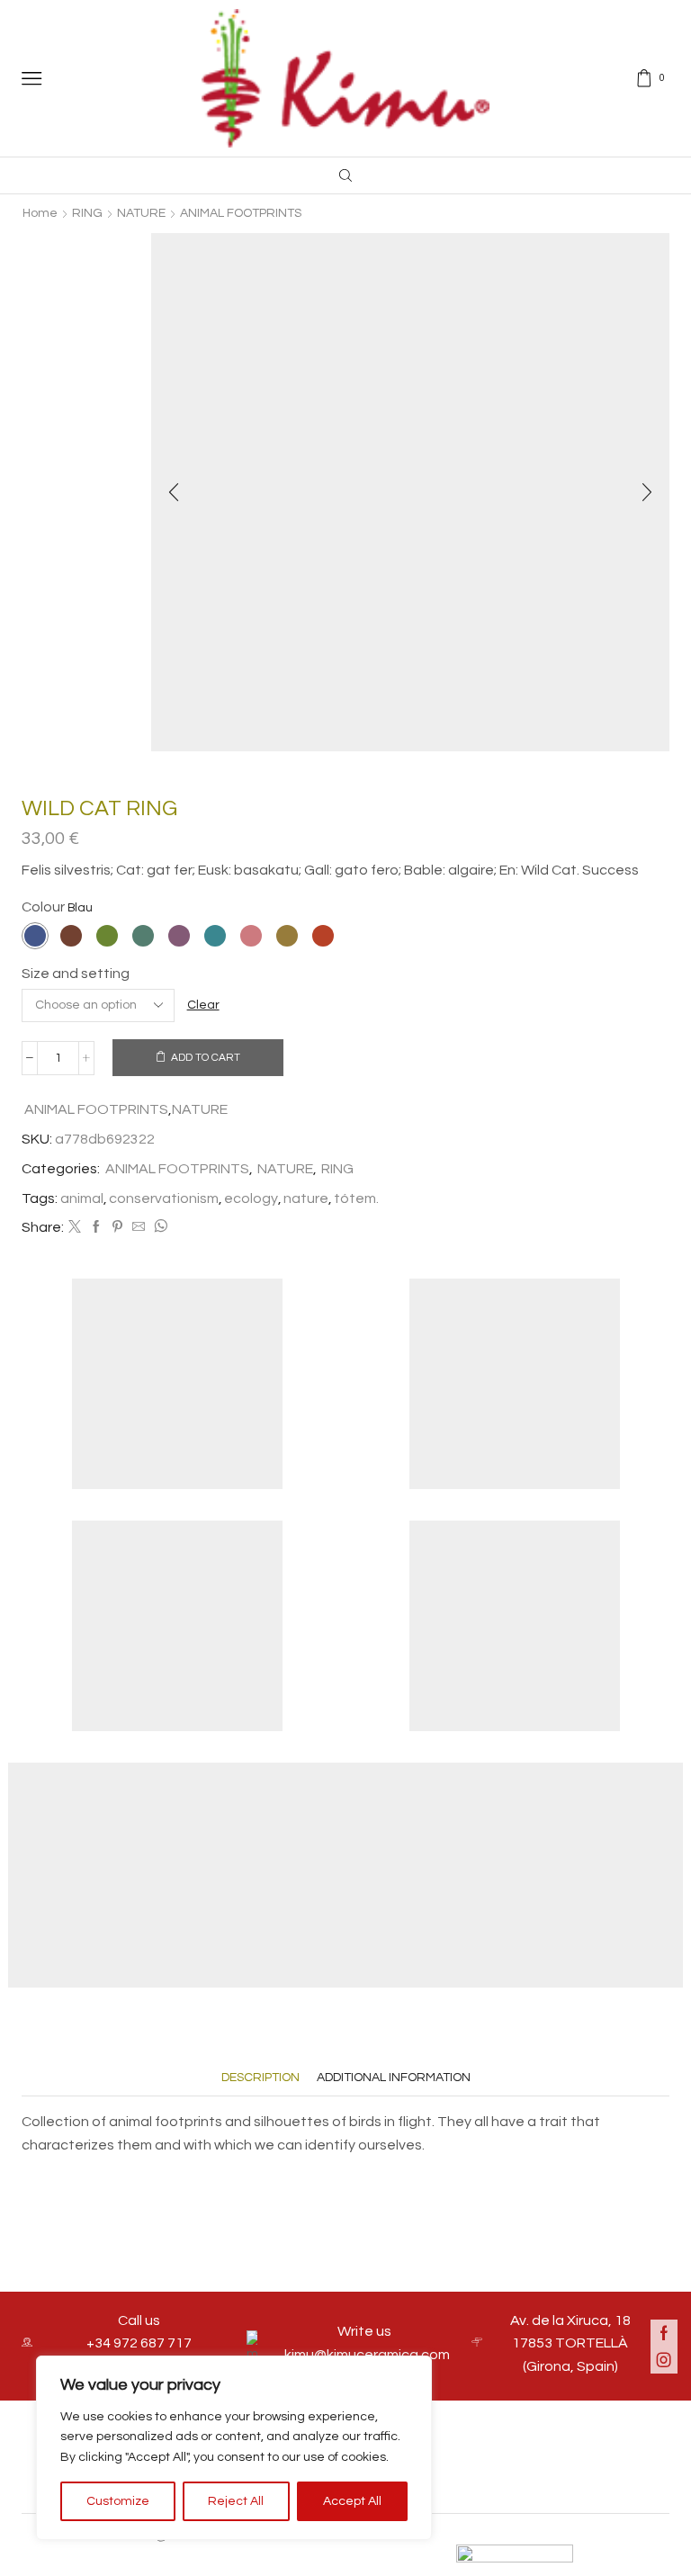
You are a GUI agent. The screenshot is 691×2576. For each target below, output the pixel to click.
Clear (203, 1005)
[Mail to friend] (139, 1228)
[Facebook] (96, 1228)
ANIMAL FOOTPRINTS (241, 213)
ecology (251, 1198)
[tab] (260, 2078)
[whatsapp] (158, 1228)
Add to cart (206, 1057)
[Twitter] (75, 1228)
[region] (234, 2448)
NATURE (141, 213)
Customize (118, 2501)
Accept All (352, 2501)
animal (82, 1198)
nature (306, 1198)
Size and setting (76, 974)
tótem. (356, 1198)
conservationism (164, 1198)
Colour (43, 907)
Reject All (236, 2501)
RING (87, 213)
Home (40, 213)
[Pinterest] (117, 1228)
